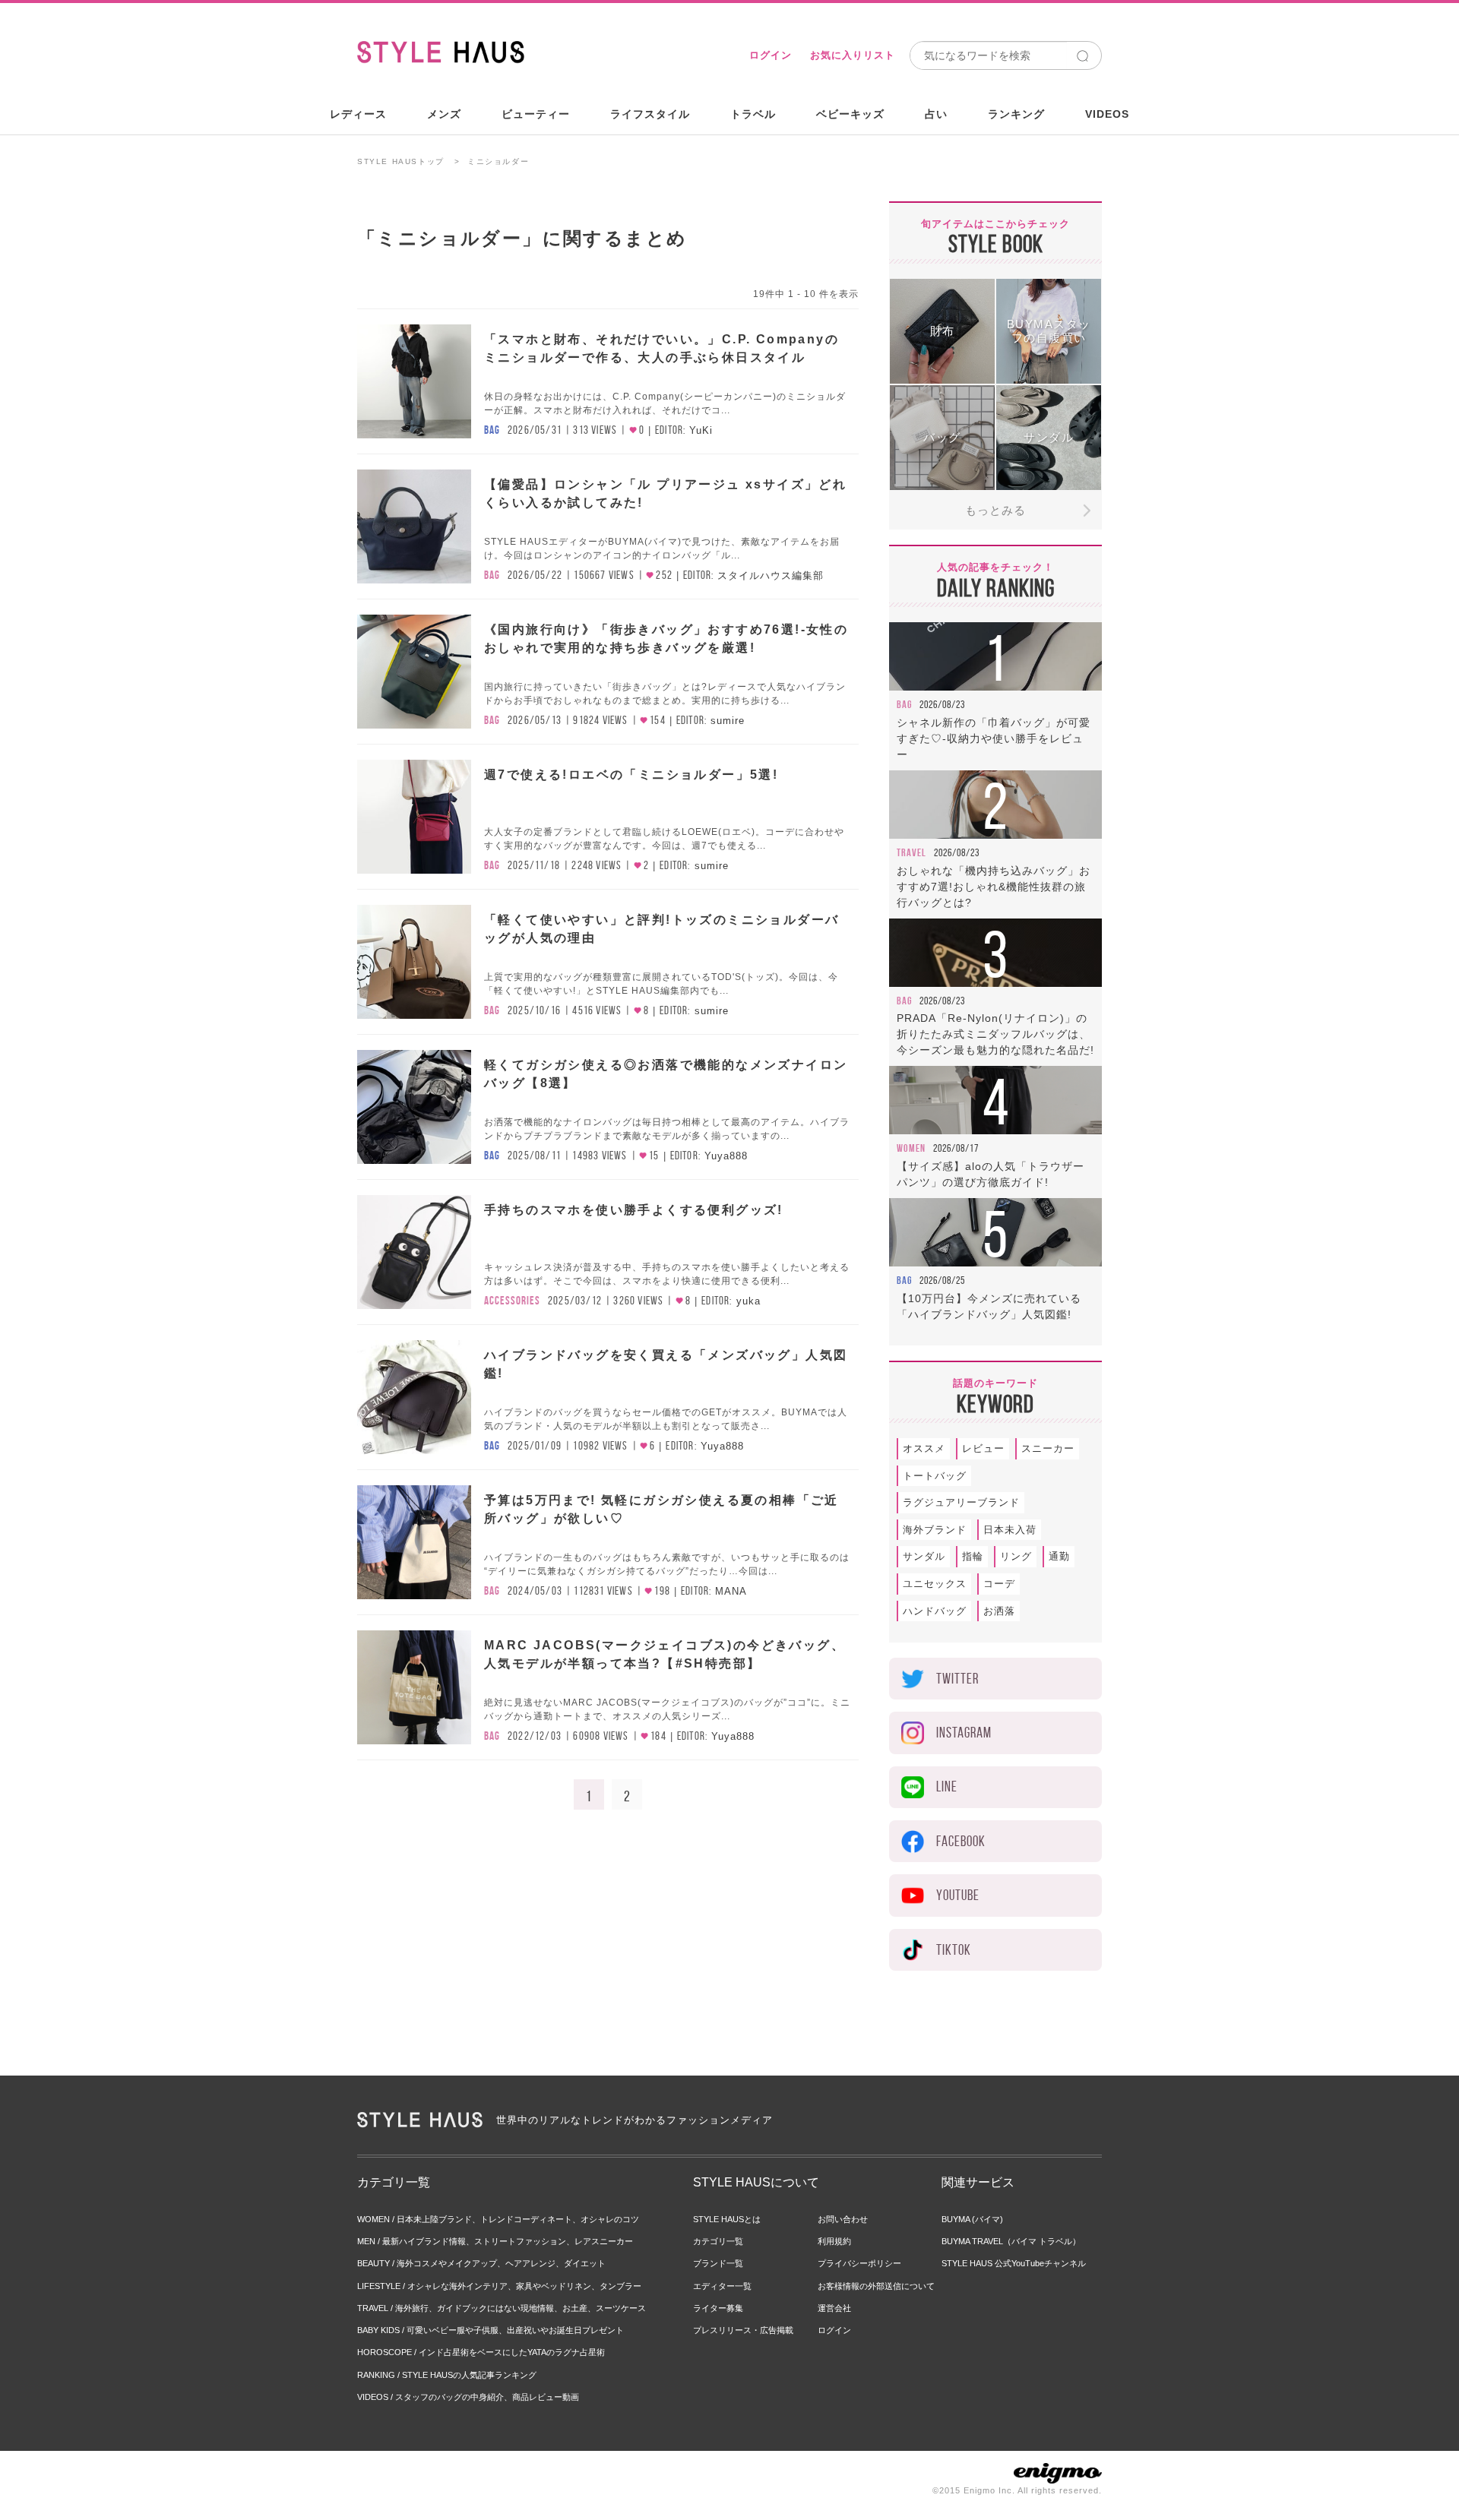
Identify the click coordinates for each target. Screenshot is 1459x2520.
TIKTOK (954, 1950)
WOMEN (911, 1148)
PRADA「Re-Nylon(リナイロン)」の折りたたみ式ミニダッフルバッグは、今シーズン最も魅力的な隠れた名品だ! (995, 1034)
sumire (728, 721)
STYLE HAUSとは (727, 2219)
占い (936, 114)
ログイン (771, 55)
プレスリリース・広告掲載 (743, 2330)
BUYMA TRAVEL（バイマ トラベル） (1011, 2241)
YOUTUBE (958, 1895)
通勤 (1059, 1556)
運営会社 (834, 2308)
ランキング (1016, 114)
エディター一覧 (722, 2286)
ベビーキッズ (850, 114)
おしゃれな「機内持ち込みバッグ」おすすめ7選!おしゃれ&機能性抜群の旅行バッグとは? (994, 887)
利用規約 (834, 2241)
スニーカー (1048, 1448)
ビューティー (536, 114)
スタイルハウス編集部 (771, 575)
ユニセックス (935, 1584)
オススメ (924, 1448)
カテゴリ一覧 (718, 2241)
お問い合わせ (843, 2219)
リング (1016, 1556)
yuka (748, 1301)
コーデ (999, 1584)
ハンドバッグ (935, 1611)
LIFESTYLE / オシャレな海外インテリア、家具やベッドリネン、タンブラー (499, 2286)
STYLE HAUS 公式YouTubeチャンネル (1014, 2263)
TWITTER (957, 1679)
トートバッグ (935, 1476)
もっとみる (995, 510)
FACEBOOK (961, 1841)
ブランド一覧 (718, 2263)
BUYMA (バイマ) (972, 2219)
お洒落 (999, 1611)
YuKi (701, 430)
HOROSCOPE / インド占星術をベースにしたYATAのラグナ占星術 (481, 2352)
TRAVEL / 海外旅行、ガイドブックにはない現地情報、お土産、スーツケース (502, 2308)
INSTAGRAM (964, 1733)
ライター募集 (718, 2308)
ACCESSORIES (512, 1301)
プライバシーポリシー (859, 2263)
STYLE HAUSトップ (401, 161)
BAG (492, 430)
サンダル (924, 1556)
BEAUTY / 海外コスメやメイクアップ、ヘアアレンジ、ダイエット (481, 2263)
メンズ (444, 114)
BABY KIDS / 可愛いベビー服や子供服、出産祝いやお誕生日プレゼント (491, 2330)
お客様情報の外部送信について (876, 2286)
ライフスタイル (650, 114)
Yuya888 (726, 1156)
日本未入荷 (1010, 1530)
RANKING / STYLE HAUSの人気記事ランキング (447, 2375)
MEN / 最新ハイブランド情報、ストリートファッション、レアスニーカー (495, 2241)
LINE (947, 1786)
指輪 (973, 1556)
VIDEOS (1107, 114)
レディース (358, 114)
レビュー (983, 1448)
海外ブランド (935, 1530)
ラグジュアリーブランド (961, 1502)
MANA (731, 1591)
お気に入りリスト (853, 55)
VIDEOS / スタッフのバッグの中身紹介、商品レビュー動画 (468, 2397)
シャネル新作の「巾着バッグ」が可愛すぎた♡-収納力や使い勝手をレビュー (994, 738)
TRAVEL (911, 852)
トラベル (753, 114)
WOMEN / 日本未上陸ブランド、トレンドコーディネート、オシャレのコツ (498, 2219)
